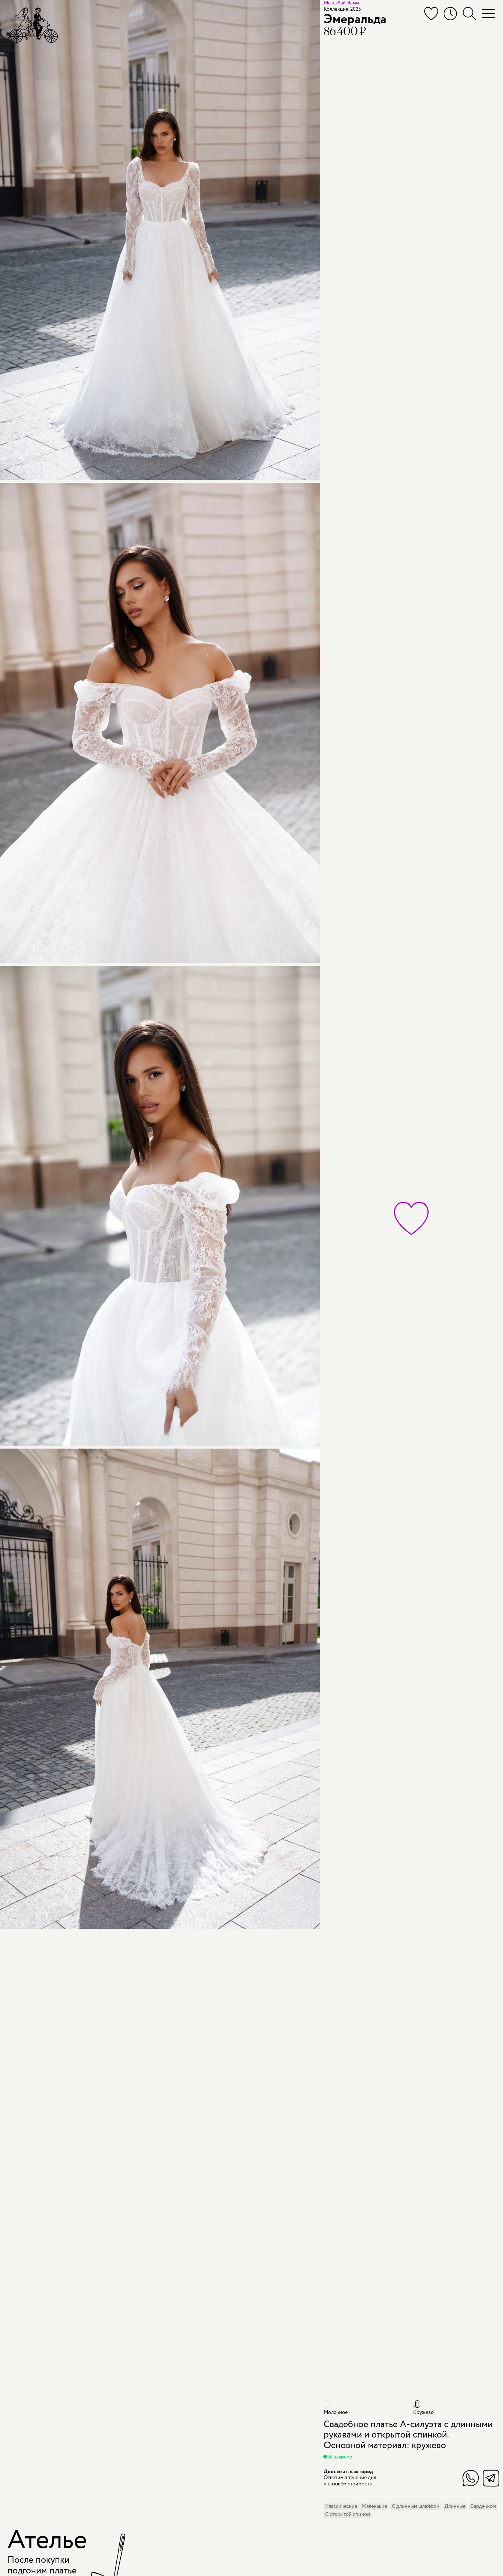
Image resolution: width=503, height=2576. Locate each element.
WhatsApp (471, 2478)
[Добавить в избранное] (411, 1218)
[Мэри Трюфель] (33, 25)
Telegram (491, 2478)
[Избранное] (431, 14)
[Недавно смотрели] (450, 14)
